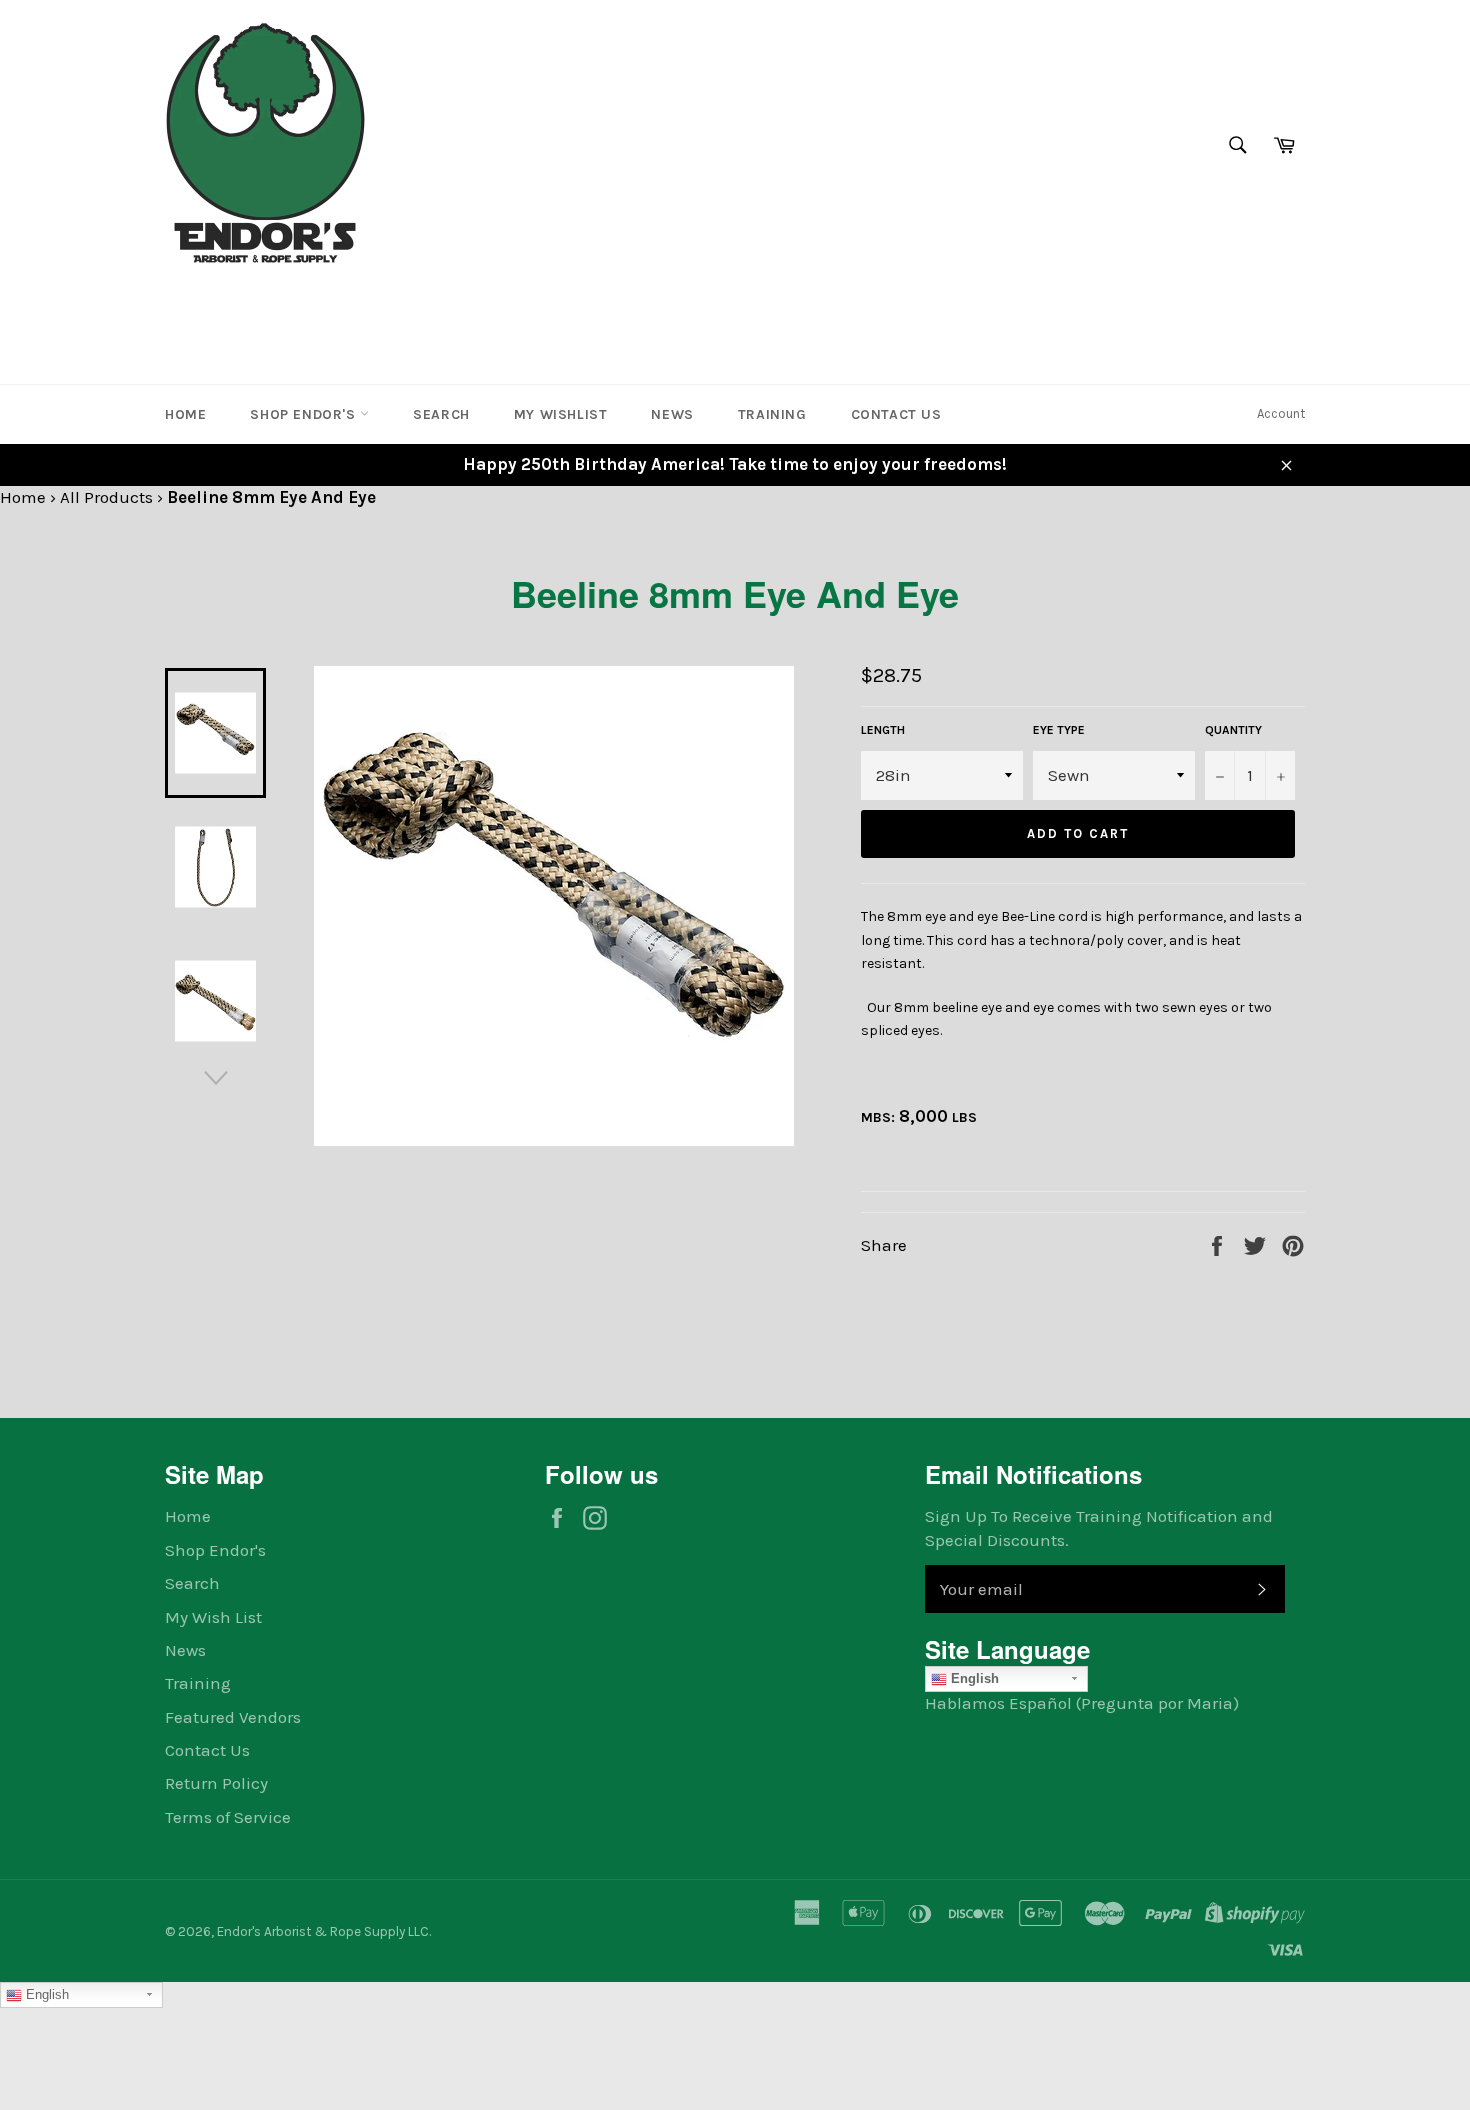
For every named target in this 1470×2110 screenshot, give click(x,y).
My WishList (561, 414)
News (672, 414)
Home (185, 414)
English (973, 1678)
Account (1281, 413)
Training (772, 414)
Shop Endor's (305, 414)
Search (441, 414)
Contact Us (896, 414)
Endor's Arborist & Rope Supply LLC (323, 1931)
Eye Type (1059, 730)
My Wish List (213, 1617)
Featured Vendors (233, 1717)
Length (883, 730)
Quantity (1233, 730)
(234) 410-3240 (228, 304)
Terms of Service (228, 1817)
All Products (106, 497)
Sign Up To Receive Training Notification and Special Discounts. (1099, 1527)
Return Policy (216, 1783)
